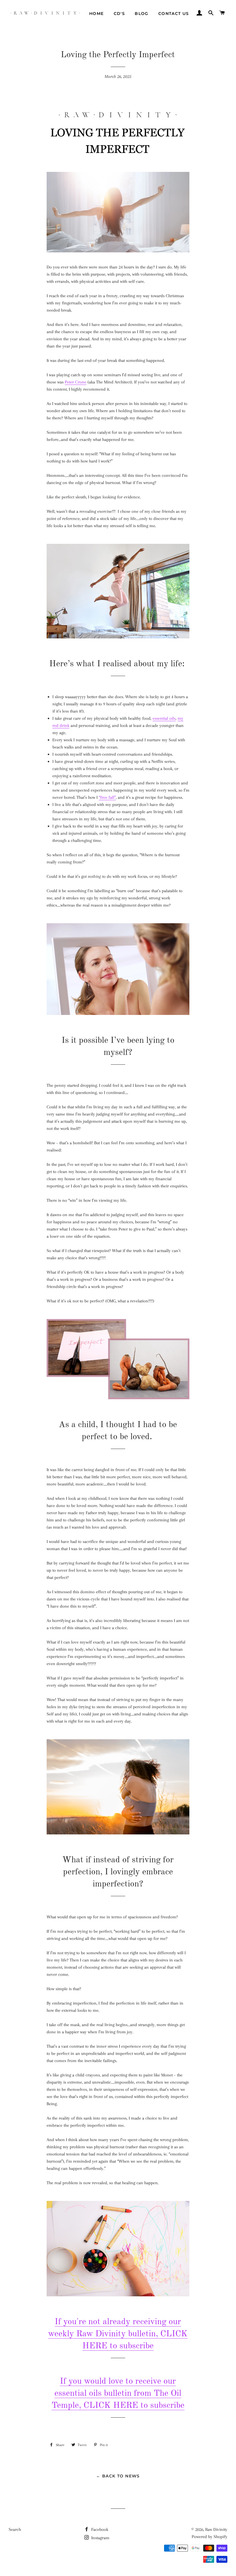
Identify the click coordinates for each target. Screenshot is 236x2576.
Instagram (100, 2538)
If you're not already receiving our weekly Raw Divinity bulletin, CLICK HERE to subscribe (118, 2334)
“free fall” (107, 797)
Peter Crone (76, 382)
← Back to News (118, 2476)
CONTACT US (174, 14)
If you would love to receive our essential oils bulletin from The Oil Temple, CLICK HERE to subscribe (118, 2393)
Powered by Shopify (210, 2537)
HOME (97, 14)
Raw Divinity (216, 2529)
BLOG (142, 14)
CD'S (119, 14)
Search (15, 2529)
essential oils (164, 718)
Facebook (99, 2529)
